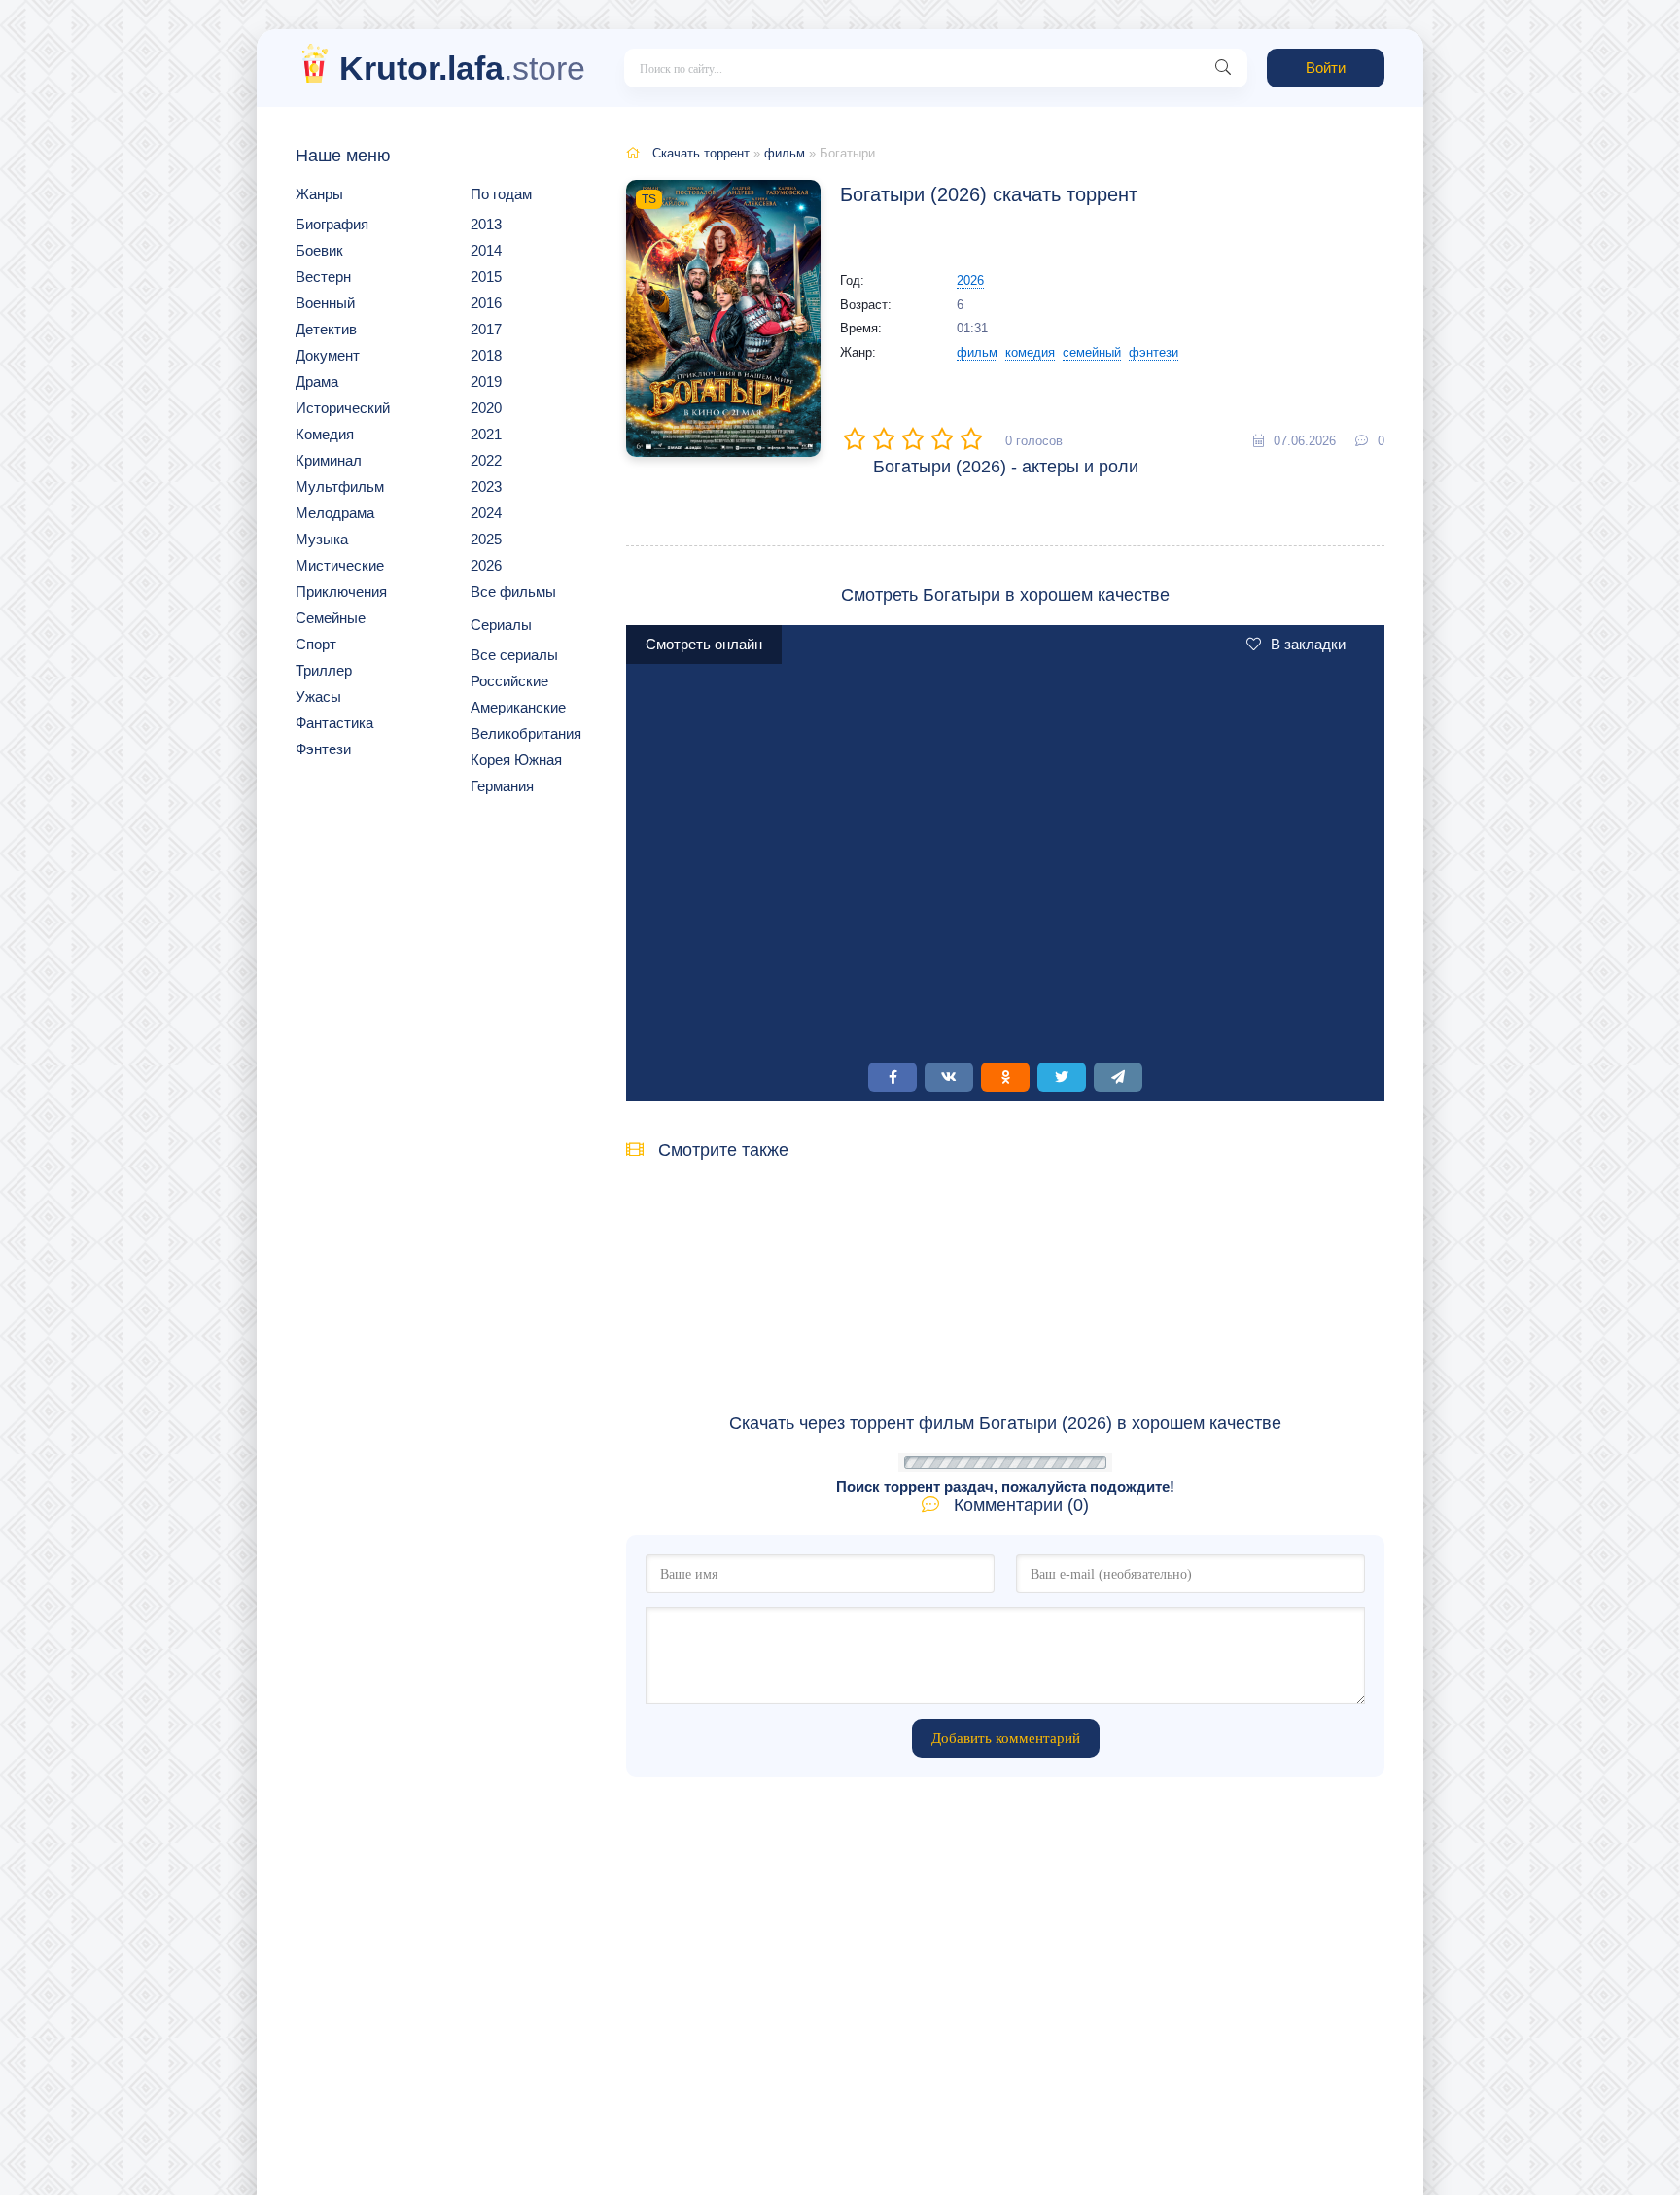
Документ (328, 355)
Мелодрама (335, 513)
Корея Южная (516, 760)
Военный (325, 303)
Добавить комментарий (1006, 1738)
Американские (518, 707)
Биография (332, 224)
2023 (486, 487)
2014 (486, 250)
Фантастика (334, 723)
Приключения (341, 592)
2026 (486, 565)
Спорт (316, 644)
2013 (486, 224)
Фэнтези (323, 749)
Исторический (343, 408)
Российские (509, 681)
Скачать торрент (701, 153)
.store (462, 68)
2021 (486, 434)
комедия (1030, 352)
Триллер (324, 670)
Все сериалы (514, 655)
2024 (486, 513)
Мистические (340, 565)
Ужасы (318, 697)
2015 (486, 277)
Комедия (325, 434)
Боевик (319, 250)
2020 (486, 408)
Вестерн (323, 277)
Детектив (326, 329)
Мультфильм (340, 487)
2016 (486, 303)
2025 (486, 539)
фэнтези (1154, 352)
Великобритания (526, 733)
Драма (317, 382)
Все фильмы (513, 592)
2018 (486, 355)
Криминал (329, 460)
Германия (502, 786)
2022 (486, 460)
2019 (486, 382)
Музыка (322, 539)
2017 (486, 329)
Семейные (331, 618)
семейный (1092, 352)
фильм (785, 153)
